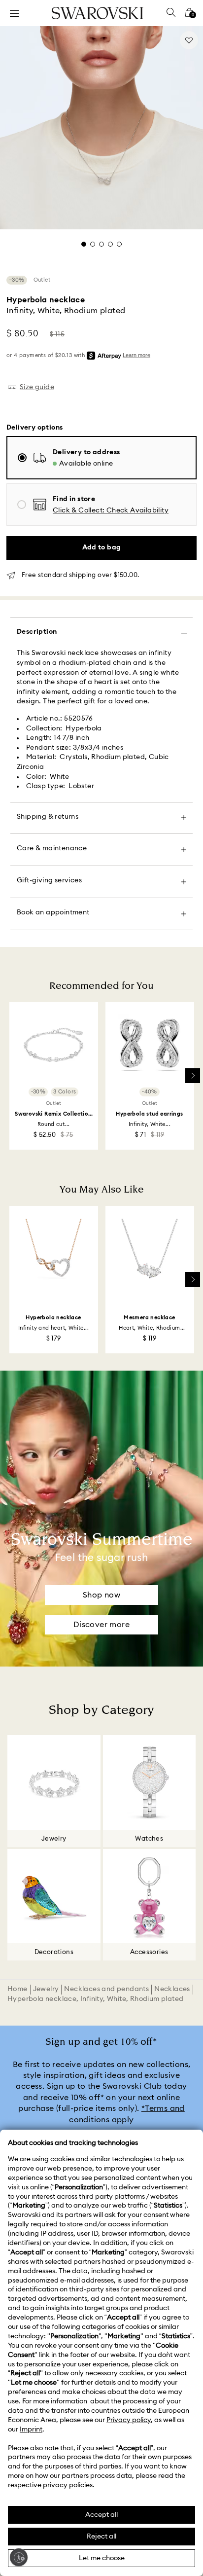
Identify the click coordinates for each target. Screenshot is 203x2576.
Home (17, 1989)
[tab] (84, 244)
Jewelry (46, 1989)
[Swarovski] (98, 13)
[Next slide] (193, 1076)
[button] (111, 511)
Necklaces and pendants (106, 1989)
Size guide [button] (37, 387)
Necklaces (172, 1989)
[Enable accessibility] (19, 2557)
